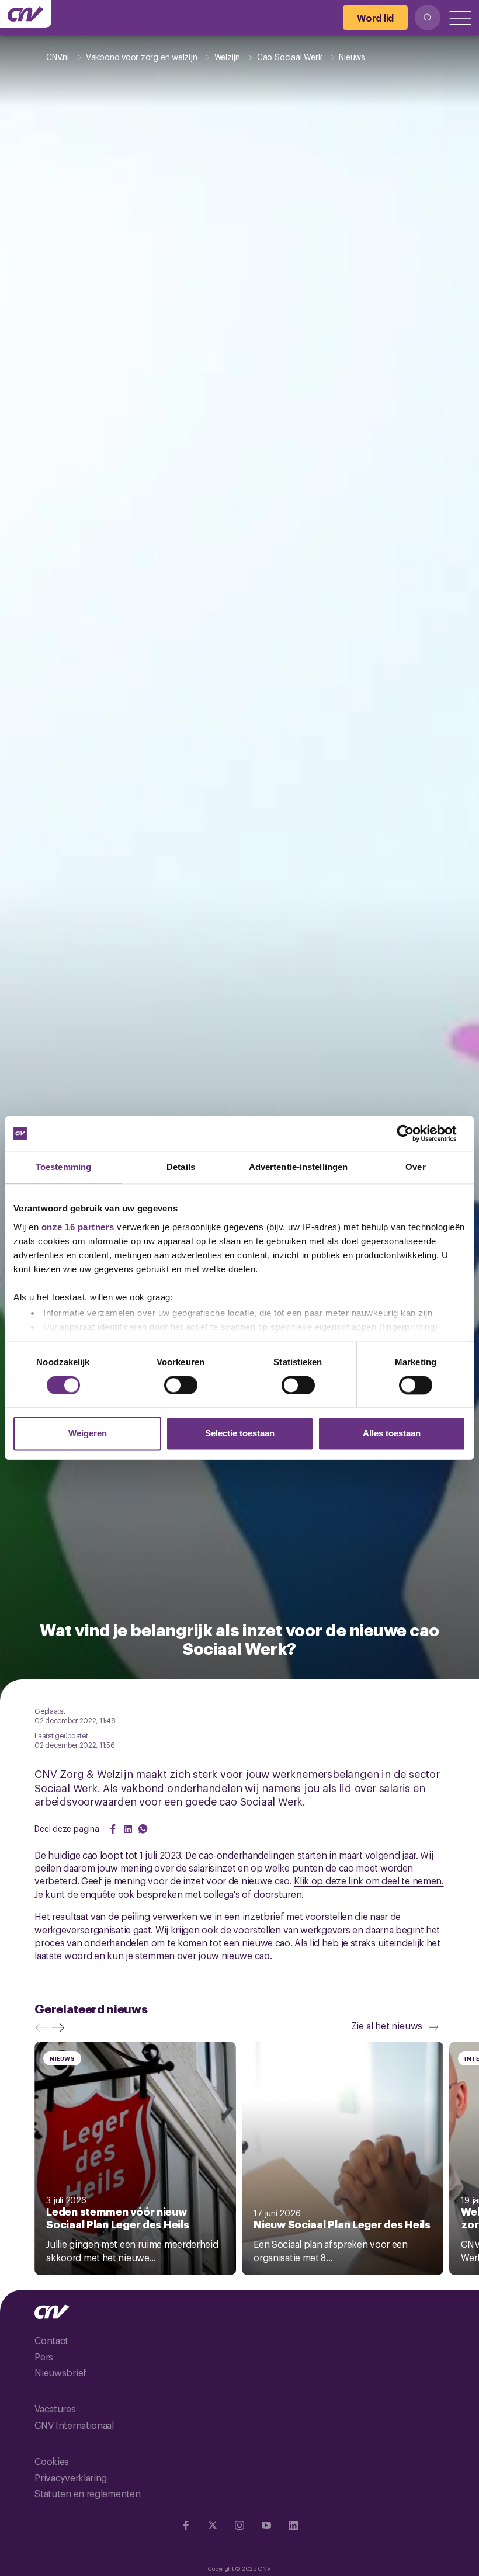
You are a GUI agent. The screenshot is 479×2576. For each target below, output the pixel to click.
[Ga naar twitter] (213, 2525)
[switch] (181, 1385)
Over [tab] (415, 1167)
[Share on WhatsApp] (143, 1829)
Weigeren (88, 1434)
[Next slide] (61, 2028)
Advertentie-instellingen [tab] (298, 1167)
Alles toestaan (392, 1434)
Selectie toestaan (240, 1434)
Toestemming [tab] (63, 1167)
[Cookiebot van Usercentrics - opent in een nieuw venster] (414, 1133)
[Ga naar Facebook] (186, 2525)
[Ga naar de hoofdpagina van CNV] (26, 14)
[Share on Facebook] (113, 1829)
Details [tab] (181, 1167)
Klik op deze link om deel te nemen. (369, 1880)
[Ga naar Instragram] (239, 2525)
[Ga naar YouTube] (266, 2525)
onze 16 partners (78, 1227)
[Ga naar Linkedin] (293, 2525)
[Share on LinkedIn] (128, 1829)
